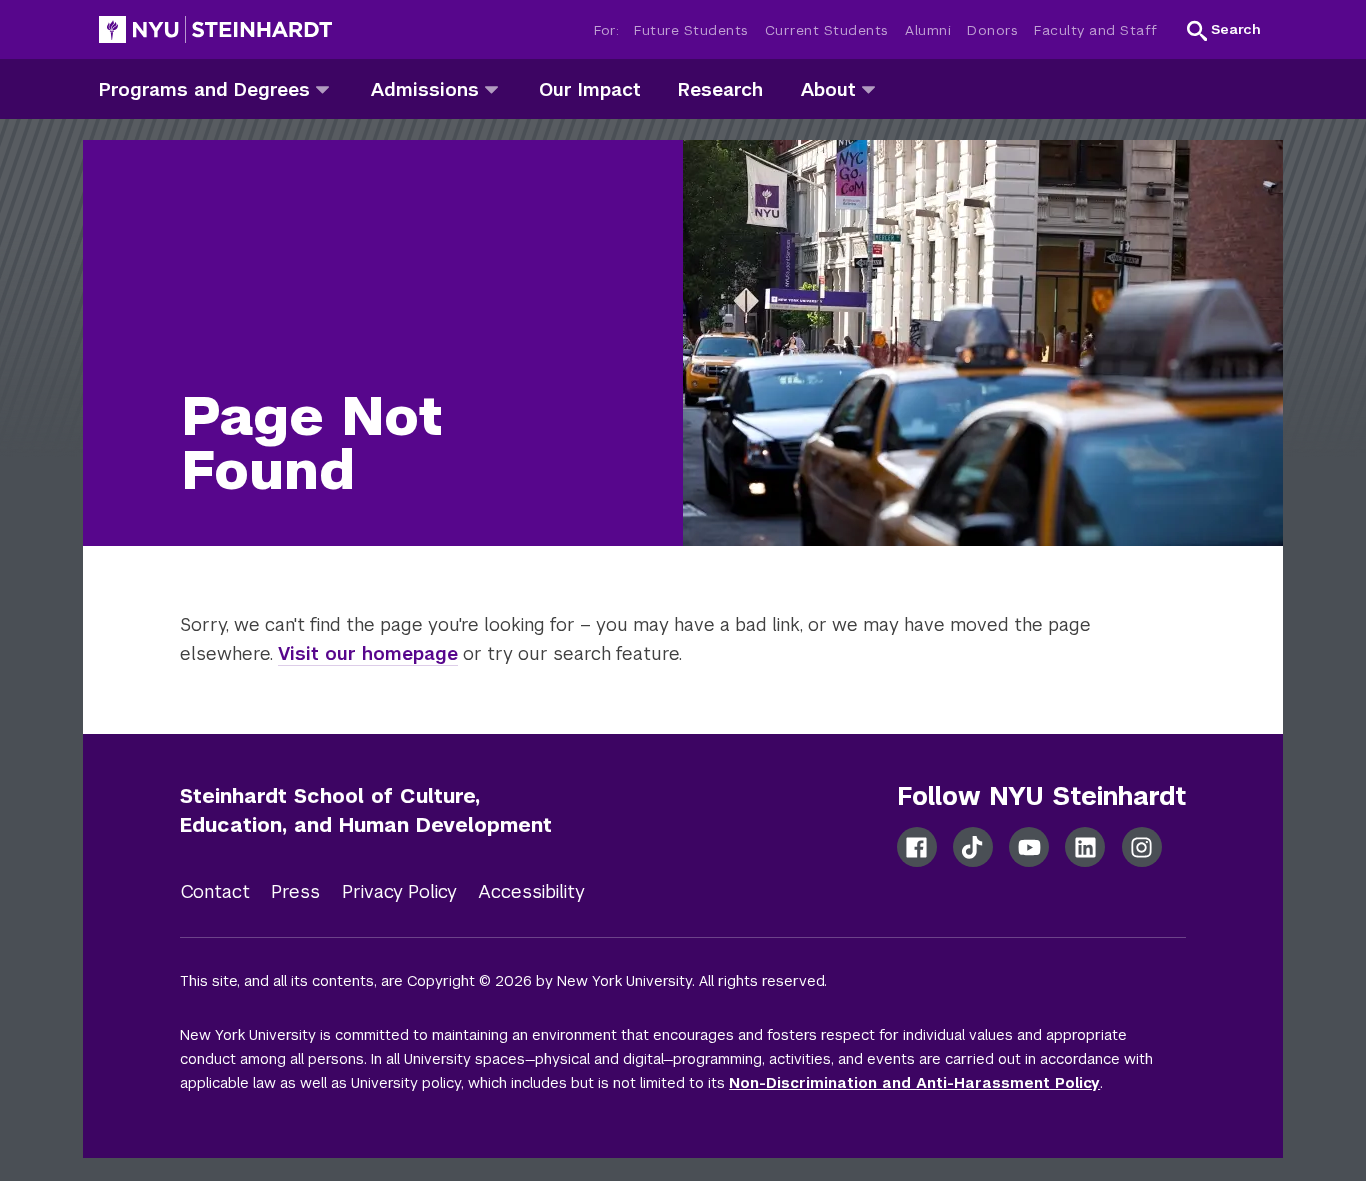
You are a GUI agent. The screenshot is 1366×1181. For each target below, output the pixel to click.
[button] (1224, 30)
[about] (868, 88)
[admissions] (491, 88)
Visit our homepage (368, 653)
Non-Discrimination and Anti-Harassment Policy (914, 1083)
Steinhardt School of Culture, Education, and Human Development (366, 810)
